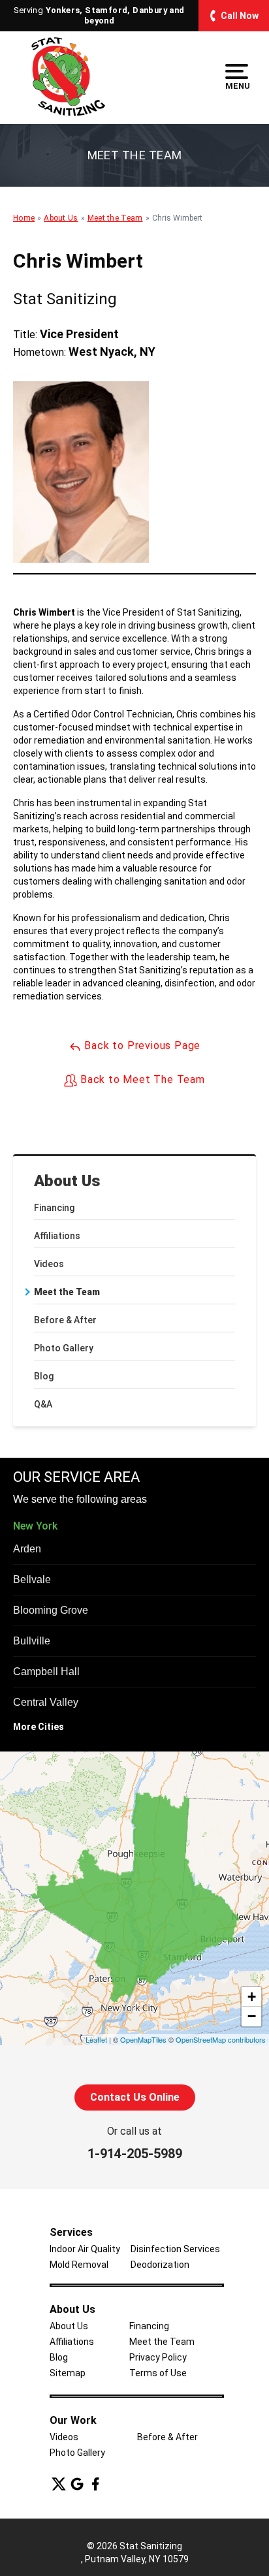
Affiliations (57, 1236)
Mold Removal (79, 2265)
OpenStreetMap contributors (221, 2039)
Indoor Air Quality (85, 2249)
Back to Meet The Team (141, 1079)
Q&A (43, 1404)
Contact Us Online (135, 2097)
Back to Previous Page (141, 1045)
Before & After (65, 1320)
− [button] (252, 2016)
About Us (67, 1181)
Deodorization (160, 2265)
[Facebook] (95, 2484)
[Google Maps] (77, 2484)
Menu (237, 86)
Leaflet (96, 2039)
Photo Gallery (64, 1348)
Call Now (240, 16)
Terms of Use (158, 2373)
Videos (49, 1264)
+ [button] (252, 1997)
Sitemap (68, 2373)
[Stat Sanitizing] (68, 77)
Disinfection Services (175, 2249)
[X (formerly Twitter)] (59, 2484)
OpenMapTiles (143, 2039)
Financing (54, 1208)
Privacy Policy (158, 2357)
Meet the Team (67, 1292)
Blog (44, 1376)
